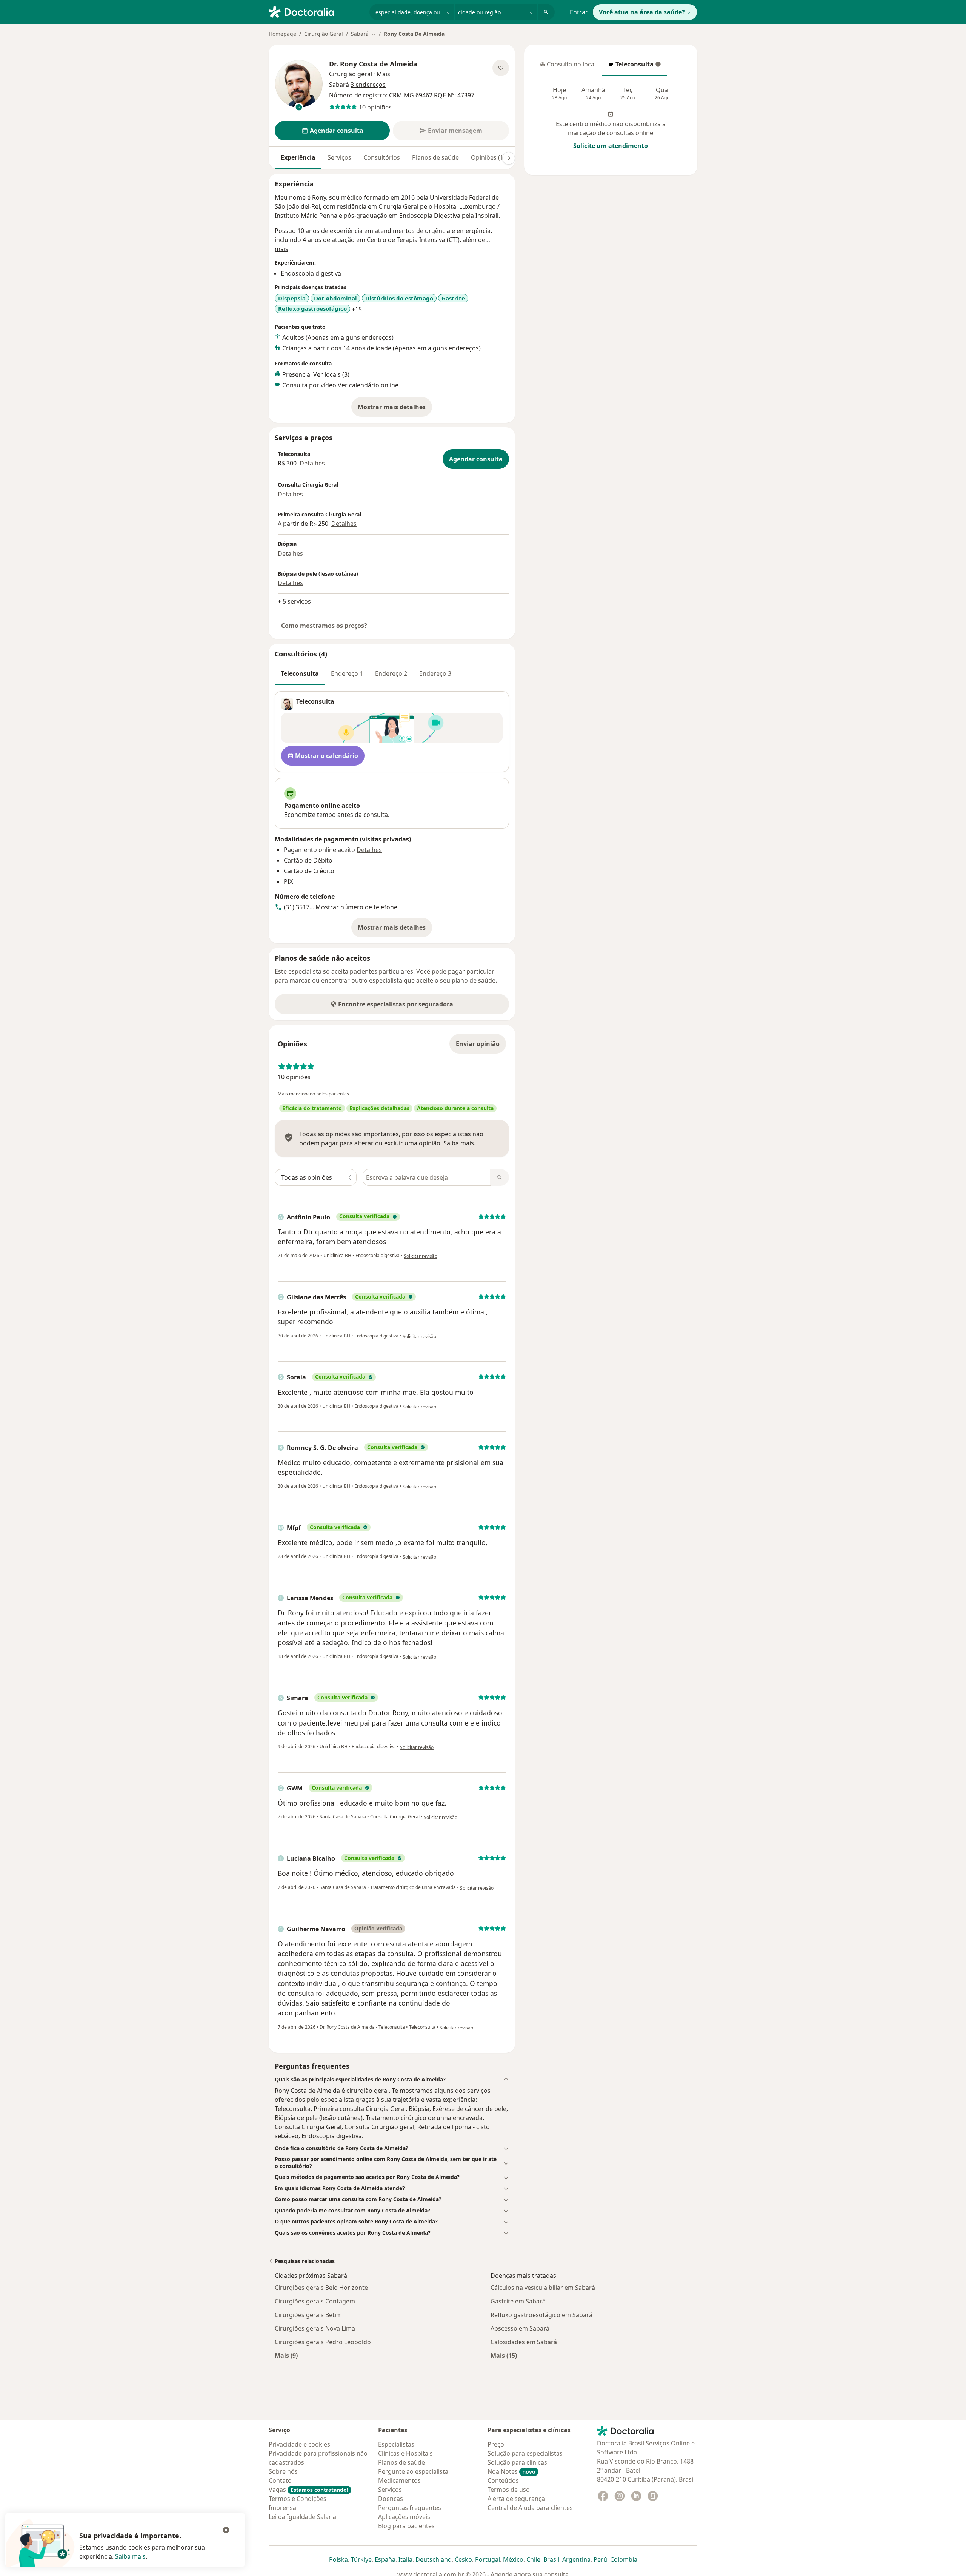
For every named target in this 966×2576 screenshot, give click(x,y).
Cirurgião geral (351, 74)
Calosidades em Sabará (524, 2342)
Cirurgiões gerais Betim (308, 2315)
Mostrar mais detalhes (395, 409)
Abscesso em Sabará (520, 2328)
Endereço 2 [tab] (391, 673)
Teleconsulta (631, 66)
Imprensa (282, 2508)
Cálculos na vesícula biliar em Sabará (543, 2288)
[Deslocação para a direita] (509, 158)
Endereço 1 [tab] (347, 673)
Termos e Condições (298, 2499)
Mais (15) (504, 2355)
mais (281, 249)
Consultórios (382, 157)
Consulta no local (568, 66)
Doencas (391, 2499)
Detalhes (312, 463)
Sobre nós (283, 2471)
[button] (392, 2080)
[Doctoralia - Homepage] (316, 11)
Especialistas (396, 2444)
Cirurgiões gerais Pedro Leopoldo (323, 2342)
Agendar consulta (476, 459)
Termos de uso (509, 2490)
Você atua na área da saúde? (642, 12)
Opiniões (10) (490, 157)
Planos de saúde (435, 157)
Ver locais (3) (331, 374)
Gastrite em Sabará (518, 2301)
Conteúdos (503, 2480)
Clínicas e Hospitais (405, 2453)
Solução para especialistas (525, 2453)
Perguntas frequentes (410, 2508)
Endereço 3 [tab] (435, 673)
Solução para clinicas (517, 2462)
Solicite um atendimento (611, 146)
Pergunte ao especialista (413, 2471)
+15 (357, 309)
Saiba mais (130, 2556)
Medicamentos (399, 2480)
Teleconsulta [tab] (300, 673)
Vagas (308, 2490)
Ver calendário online (368, 385)
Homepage (282, 34)
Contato (280, 2480)
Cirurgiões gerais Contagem (315, 2301)
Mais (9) (286, 2355)
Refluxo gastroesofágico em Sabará (541, 2315)
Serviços (339, 157)
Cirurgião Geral (324, 34)
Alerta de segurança (516, 2499)
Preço (496, 2444)
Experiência (298, 157)
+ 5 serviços (294, 601)
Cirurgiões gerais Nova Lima (315, 2328)
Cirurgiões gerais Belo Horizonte (321, 2288)
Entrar (579, 12)
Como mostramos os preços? (324, 626)
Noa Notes (511, 2471)
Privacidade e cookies (299, 2444)
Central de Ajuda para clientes (530, 2508)
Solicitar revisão (421, 1256)
